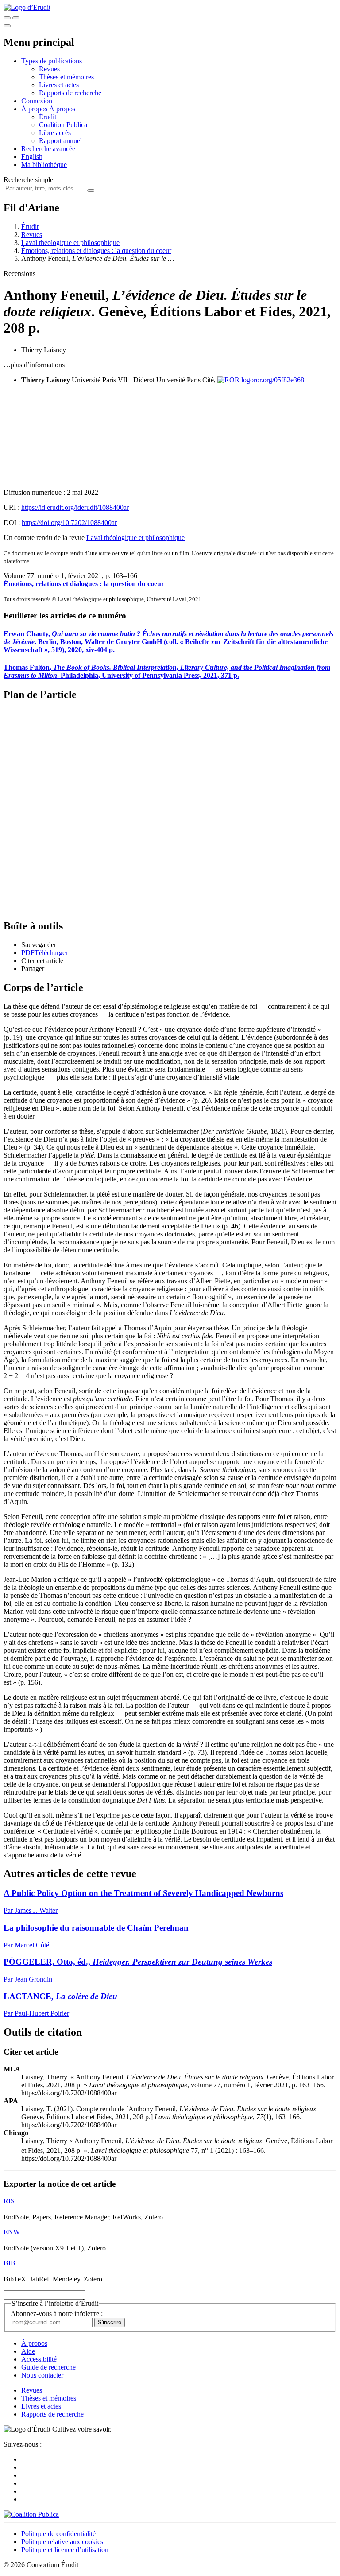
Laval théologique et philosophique (70, 243)
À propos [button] (35, 109)
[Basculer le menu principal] (7, 26)
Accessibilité (39, 2359)
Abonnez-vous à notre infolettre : (57, 2314)
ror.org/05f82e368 (279, 380)
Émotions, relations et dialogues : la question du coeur (96, 251)
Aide (28, 2351)
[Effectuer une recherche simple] (7, 18)
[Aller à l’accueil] (27, 7)
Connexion (37, 101)
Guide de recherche (48, 2367)
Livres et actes (59, 85)
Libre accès (55, 133)
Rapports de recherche (70, 93)
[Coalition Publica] (31, 2514)
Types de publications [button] (52, 61)
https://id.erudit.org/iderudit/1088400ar (75, 507)
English (32, 157)
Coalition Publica (63, 125)
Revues (49, 69)
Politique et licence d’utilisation (65, 2550)
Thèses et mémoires (66, 77)
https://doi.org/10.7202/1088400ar (69, 523)
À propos (62, 109)
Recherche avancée (48, 149)
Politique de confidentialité (58, 2534)
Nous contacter (42, 2375)
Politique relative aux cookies (62, 2542)
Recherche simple (28, 180)
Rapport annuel (60, 141)
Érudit (48, 117)
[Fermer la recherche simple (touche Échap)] (16, 18)
